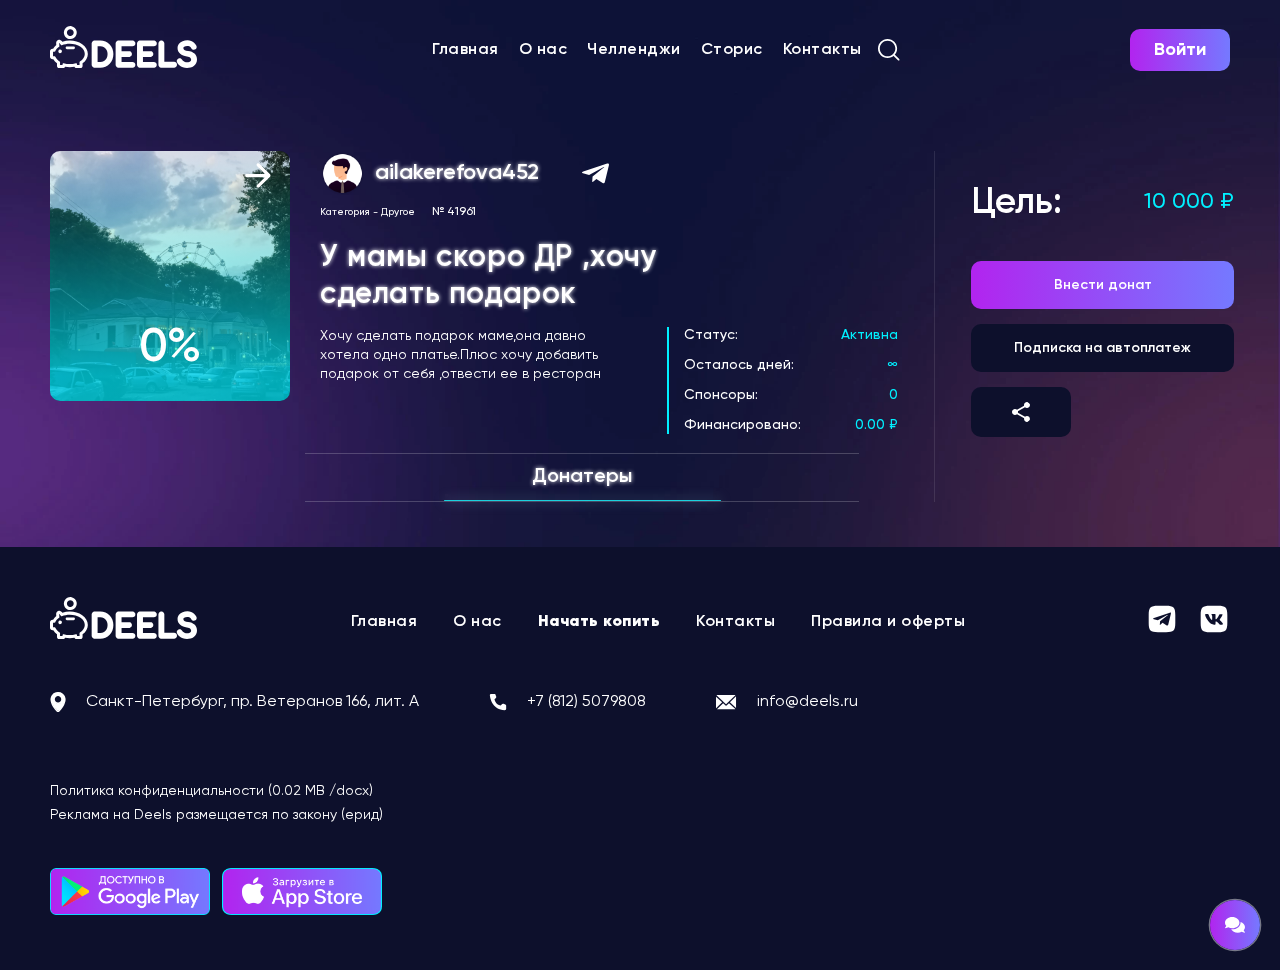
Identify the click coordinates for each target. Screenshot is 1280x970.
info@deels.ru (807, 702)
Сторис (732, 50)
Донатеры (582, 477)
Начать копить (599, 622)
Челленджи (634, 50)
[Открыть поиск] (889, 50)
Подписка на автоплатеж (1102, 348)
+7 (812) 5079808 (586, 702)
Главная (465, 50)
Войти (1180, 50)
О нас (543, 50)
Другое (398, 212)
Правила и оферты (888, 622)
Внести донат (1103, 285)
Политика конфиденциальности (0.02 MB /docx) (211, 791)
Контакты (822, 50)
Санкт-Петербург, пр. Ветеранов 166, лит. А (252, 702)
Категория (345, 212)
